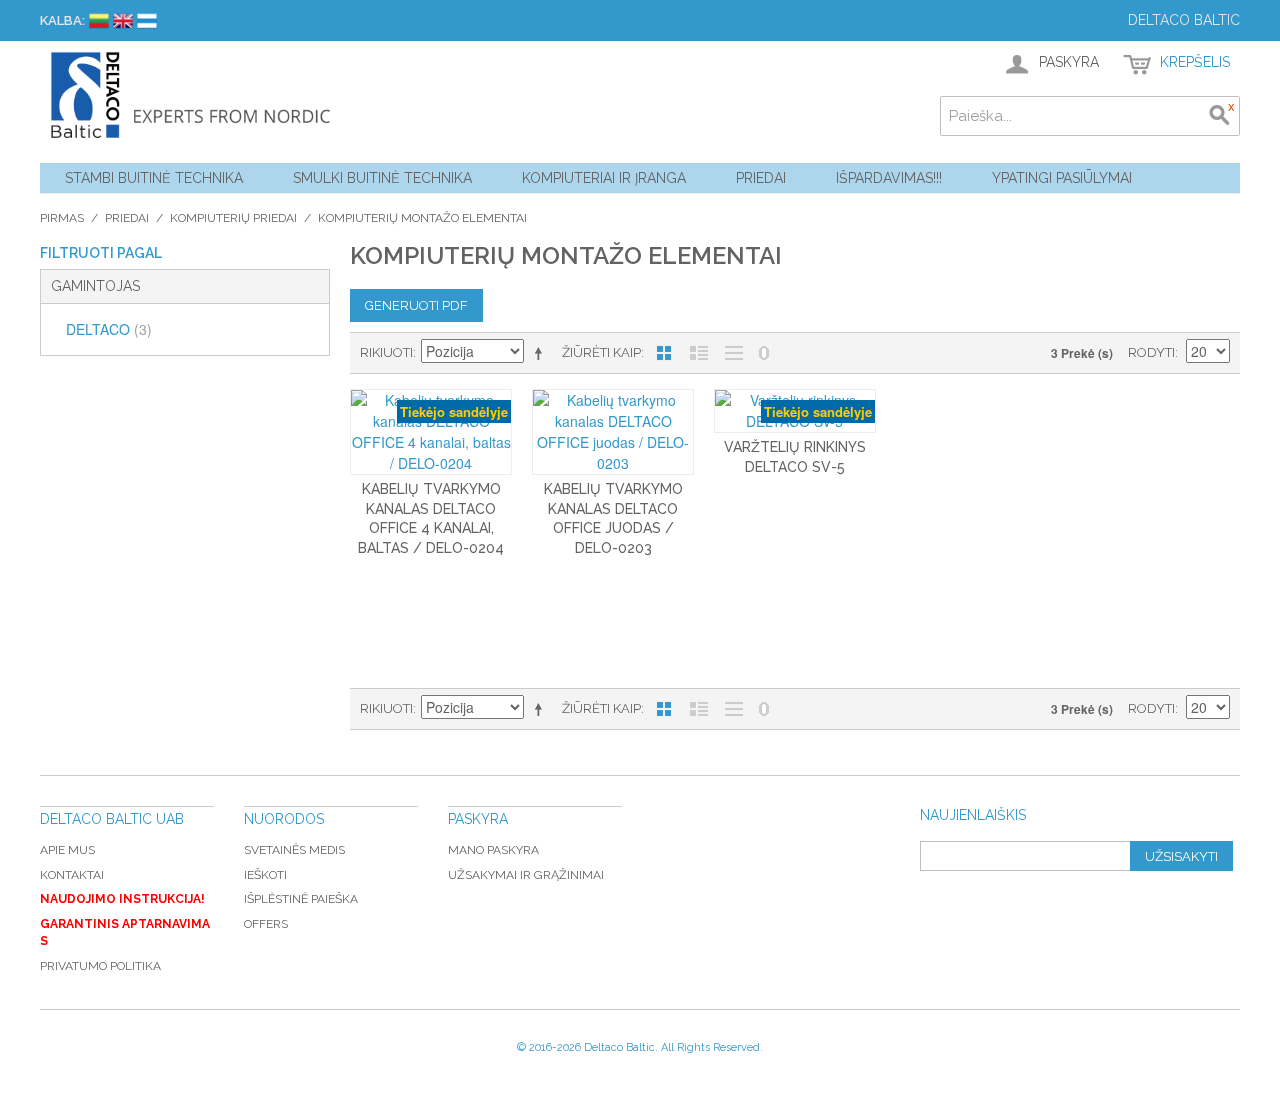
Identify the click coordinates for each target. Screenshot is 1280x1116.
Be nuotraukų (734, 353)
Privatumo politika (100, 966)
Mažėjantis (542, 353)
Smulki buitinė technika (382, 178)
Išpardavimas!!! (889, 178)
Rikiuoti (386, 352)
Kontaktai (72, 875)
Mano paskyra (493, 850)
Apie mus (67, 850)
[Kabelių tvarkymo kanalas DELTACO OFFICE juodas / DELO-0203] (613, 432)
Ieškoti (265, 875)
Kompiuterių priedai (233, 218)
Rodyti (1151, 352)
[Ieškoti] (1220, 116)
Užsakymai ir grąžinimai (526, 875)
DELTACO (109, 329)
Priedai (761, 178)
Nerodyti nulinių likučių (764, 353)
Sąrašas (699, 353)
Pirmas (62, 218)
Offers (266, 924)
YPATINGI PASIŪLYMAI (1062, 178)
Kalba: (62, 20)
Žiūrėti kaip (601, 352)
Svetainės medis (294, 850)
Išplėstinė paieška (301, 899)
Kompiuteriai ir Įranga (604, 178)
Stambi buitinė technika (154, 178)
